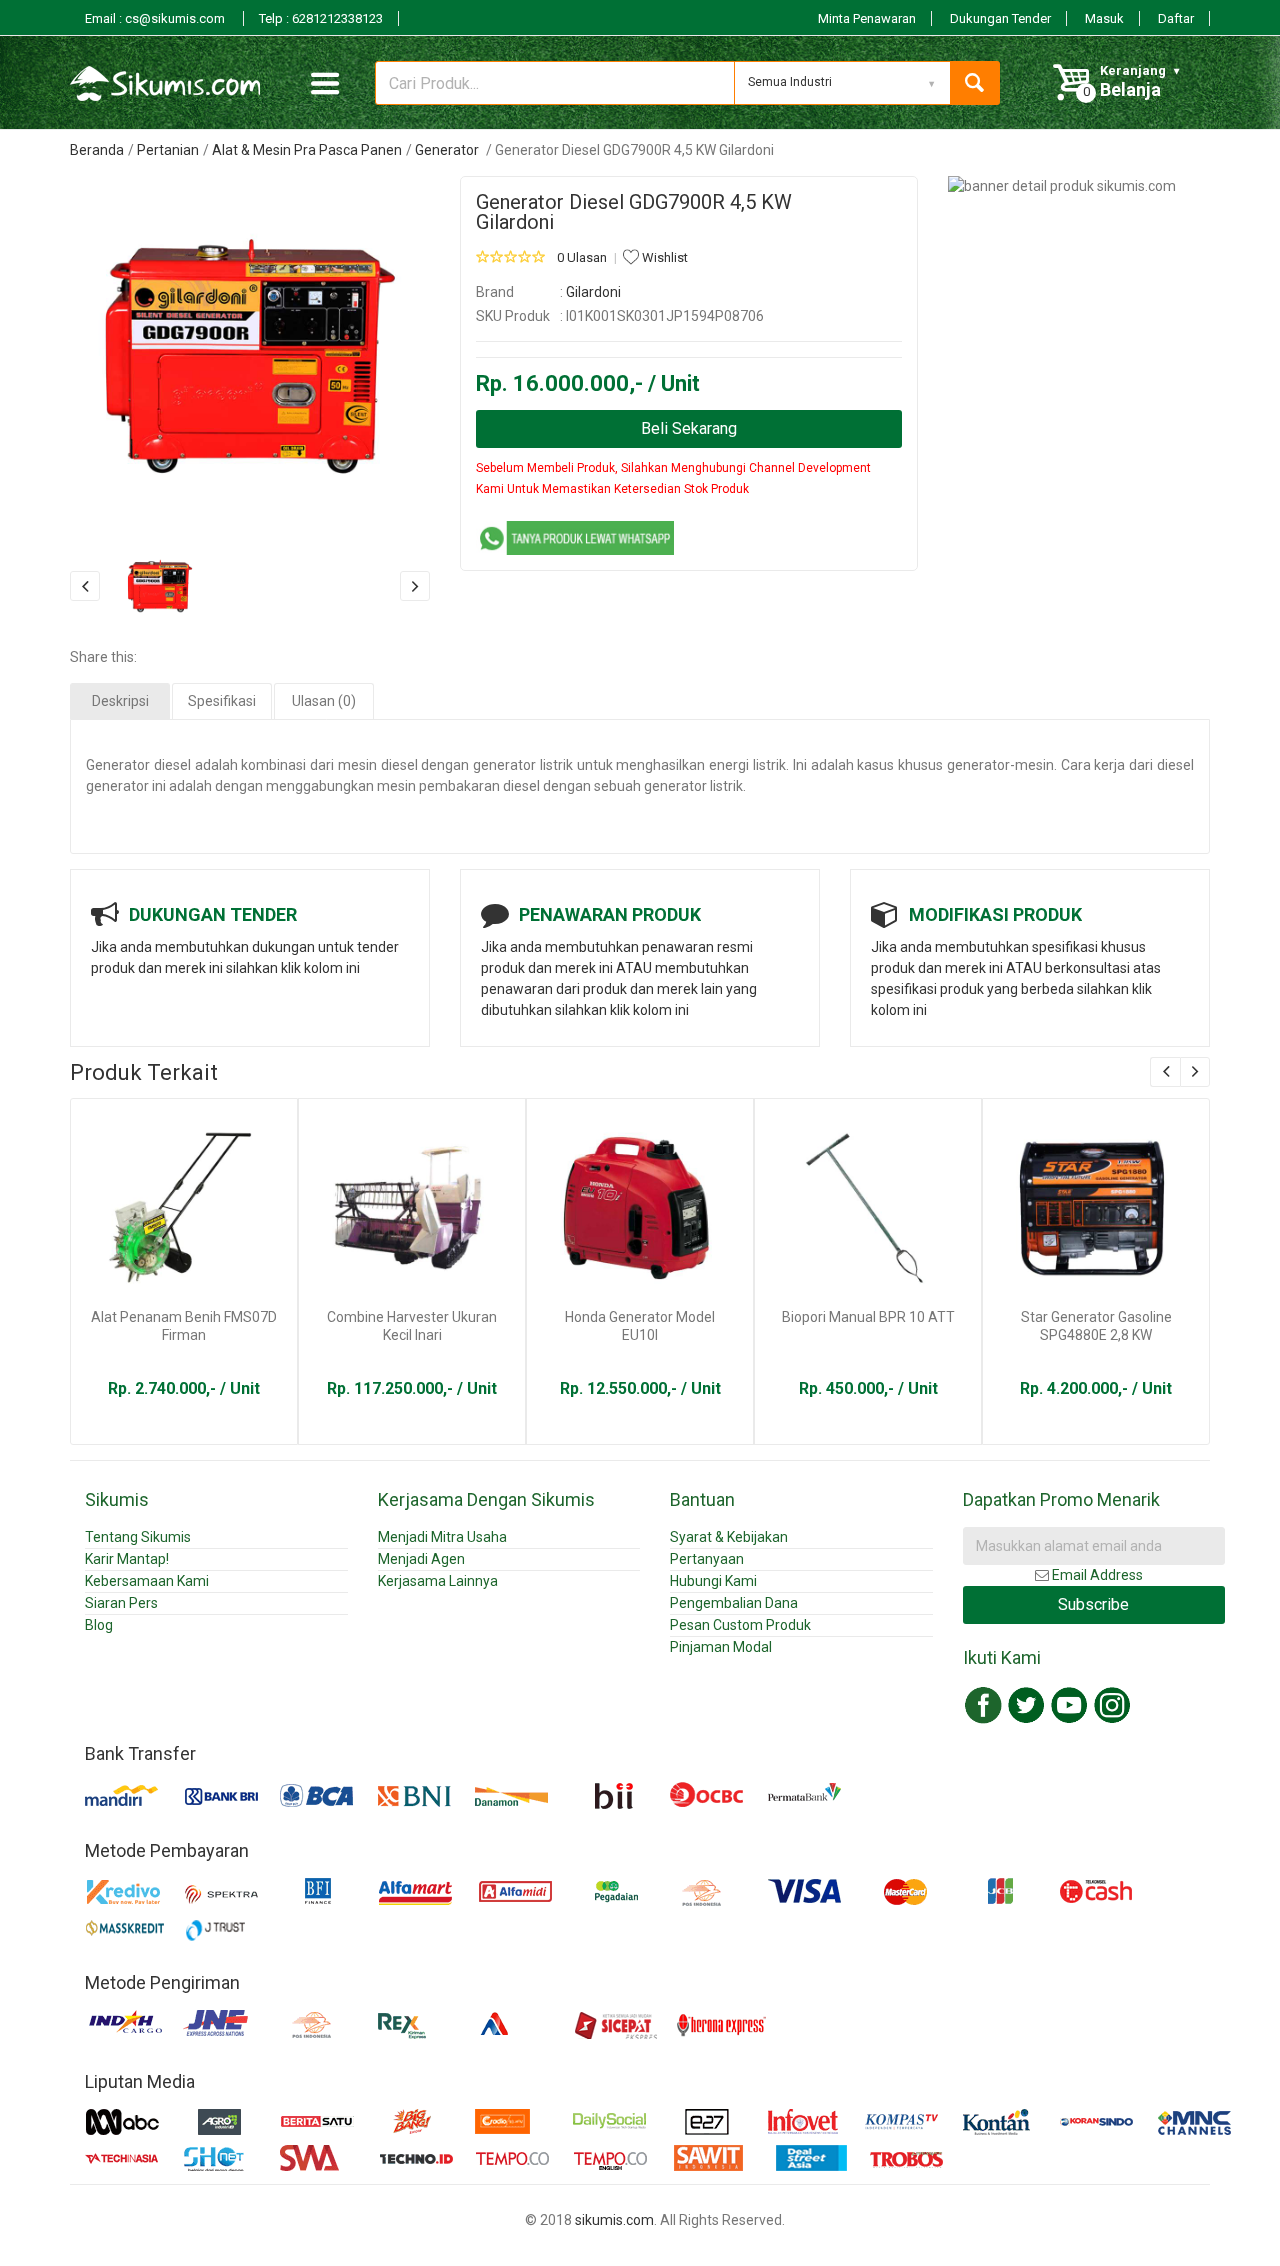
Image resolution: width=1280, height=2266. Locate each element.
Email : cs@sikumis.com (156, 18)
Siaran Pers (121, 1603)
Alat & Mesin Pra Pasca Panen (307, 150)
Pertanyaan (707, 1559)
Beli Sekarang (689, 428)
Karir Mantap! (127, 1559)
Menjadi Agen (421, 1559)
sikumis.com (614, 2220)
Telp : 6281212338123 (321, 18)
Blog (99, 1625)
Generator (448, 150)
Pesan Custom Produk (740, 1625)
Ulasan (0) (324, 701)
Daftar (1176, 18)
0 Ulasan (582, 257)
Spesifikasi (222, 701)
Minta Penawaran (867, 18)
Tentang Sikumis (138, 1537)
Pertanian (168, 150)
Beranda (97, 150)
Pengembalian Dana (734, 1603)
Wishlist (663, 257)
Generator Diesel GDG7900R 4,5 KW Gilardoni (634, 212)
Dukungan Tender (1000, 18)
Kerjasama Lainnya (438, 1581)
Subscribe (1093, 1604)
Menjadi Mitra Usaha (442, 1537)
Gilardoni (593, 292)
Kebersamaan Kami (147, 1581)
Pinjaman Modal (721, 1647)
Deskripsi (120, 701)
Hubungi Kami (713, 1581)
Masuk (1104, 18)
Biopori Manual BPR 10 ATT (868, 1317)
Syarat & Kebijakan (729, 1537)
